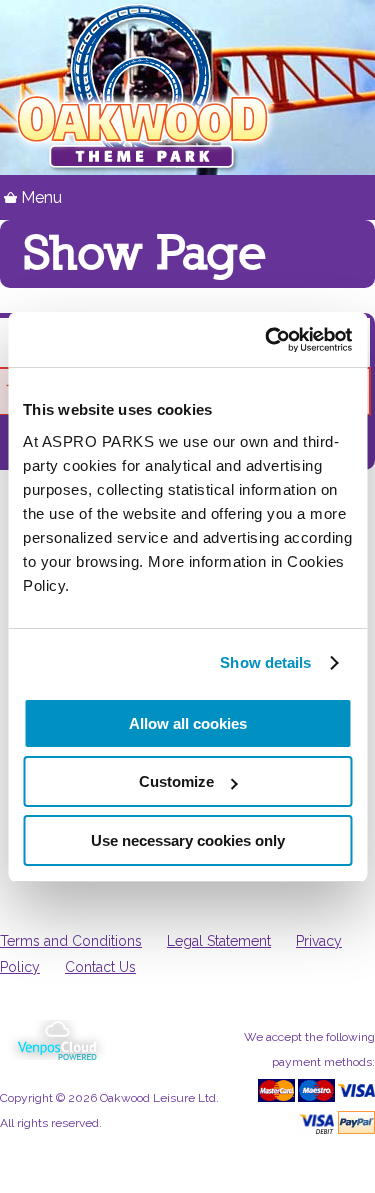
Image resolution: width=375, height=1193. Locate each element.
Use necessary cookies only (188, 840)
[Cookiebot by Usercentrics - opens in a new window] (267, 340)
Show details (265, 662)
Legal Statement (219, 941)
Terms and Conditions (71, 941)
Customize (176, 781)
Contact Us (100, 967)
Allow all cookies (188, 723)
